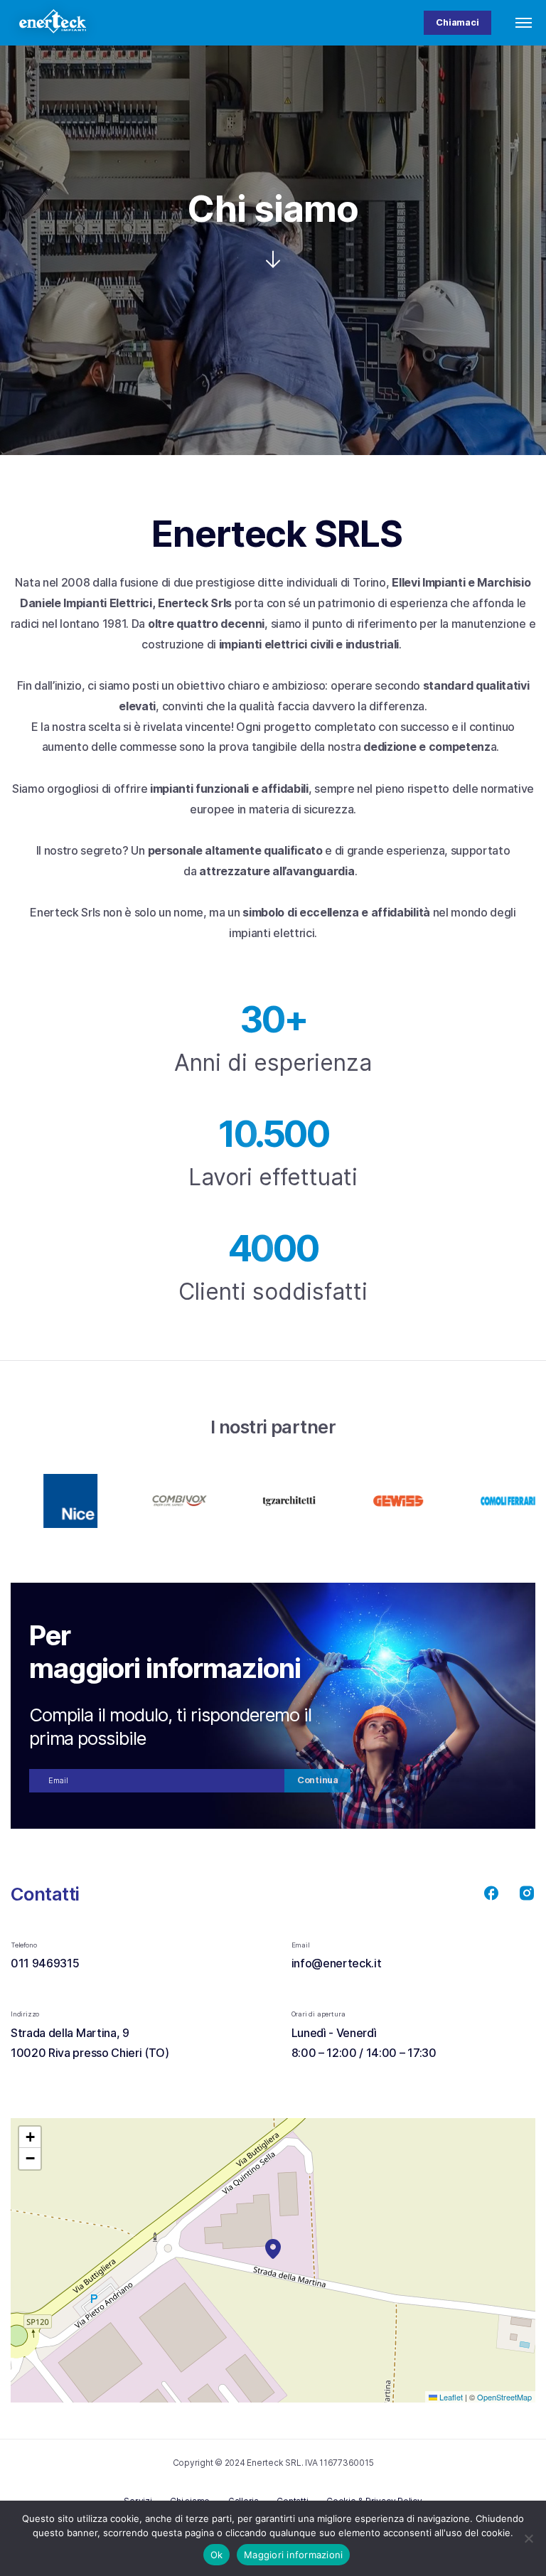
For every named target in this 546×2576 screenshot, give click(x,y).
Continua (318, 1780)
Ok (217, 2555)
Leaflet (450, 2397)
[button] (273, 2249)
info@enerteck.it (337, 1963)
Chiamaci (457, 22)
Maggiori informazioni (293, 2555)
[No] (528, 2538)
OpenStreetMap (504, 2397)
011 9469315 (46, 1963)
